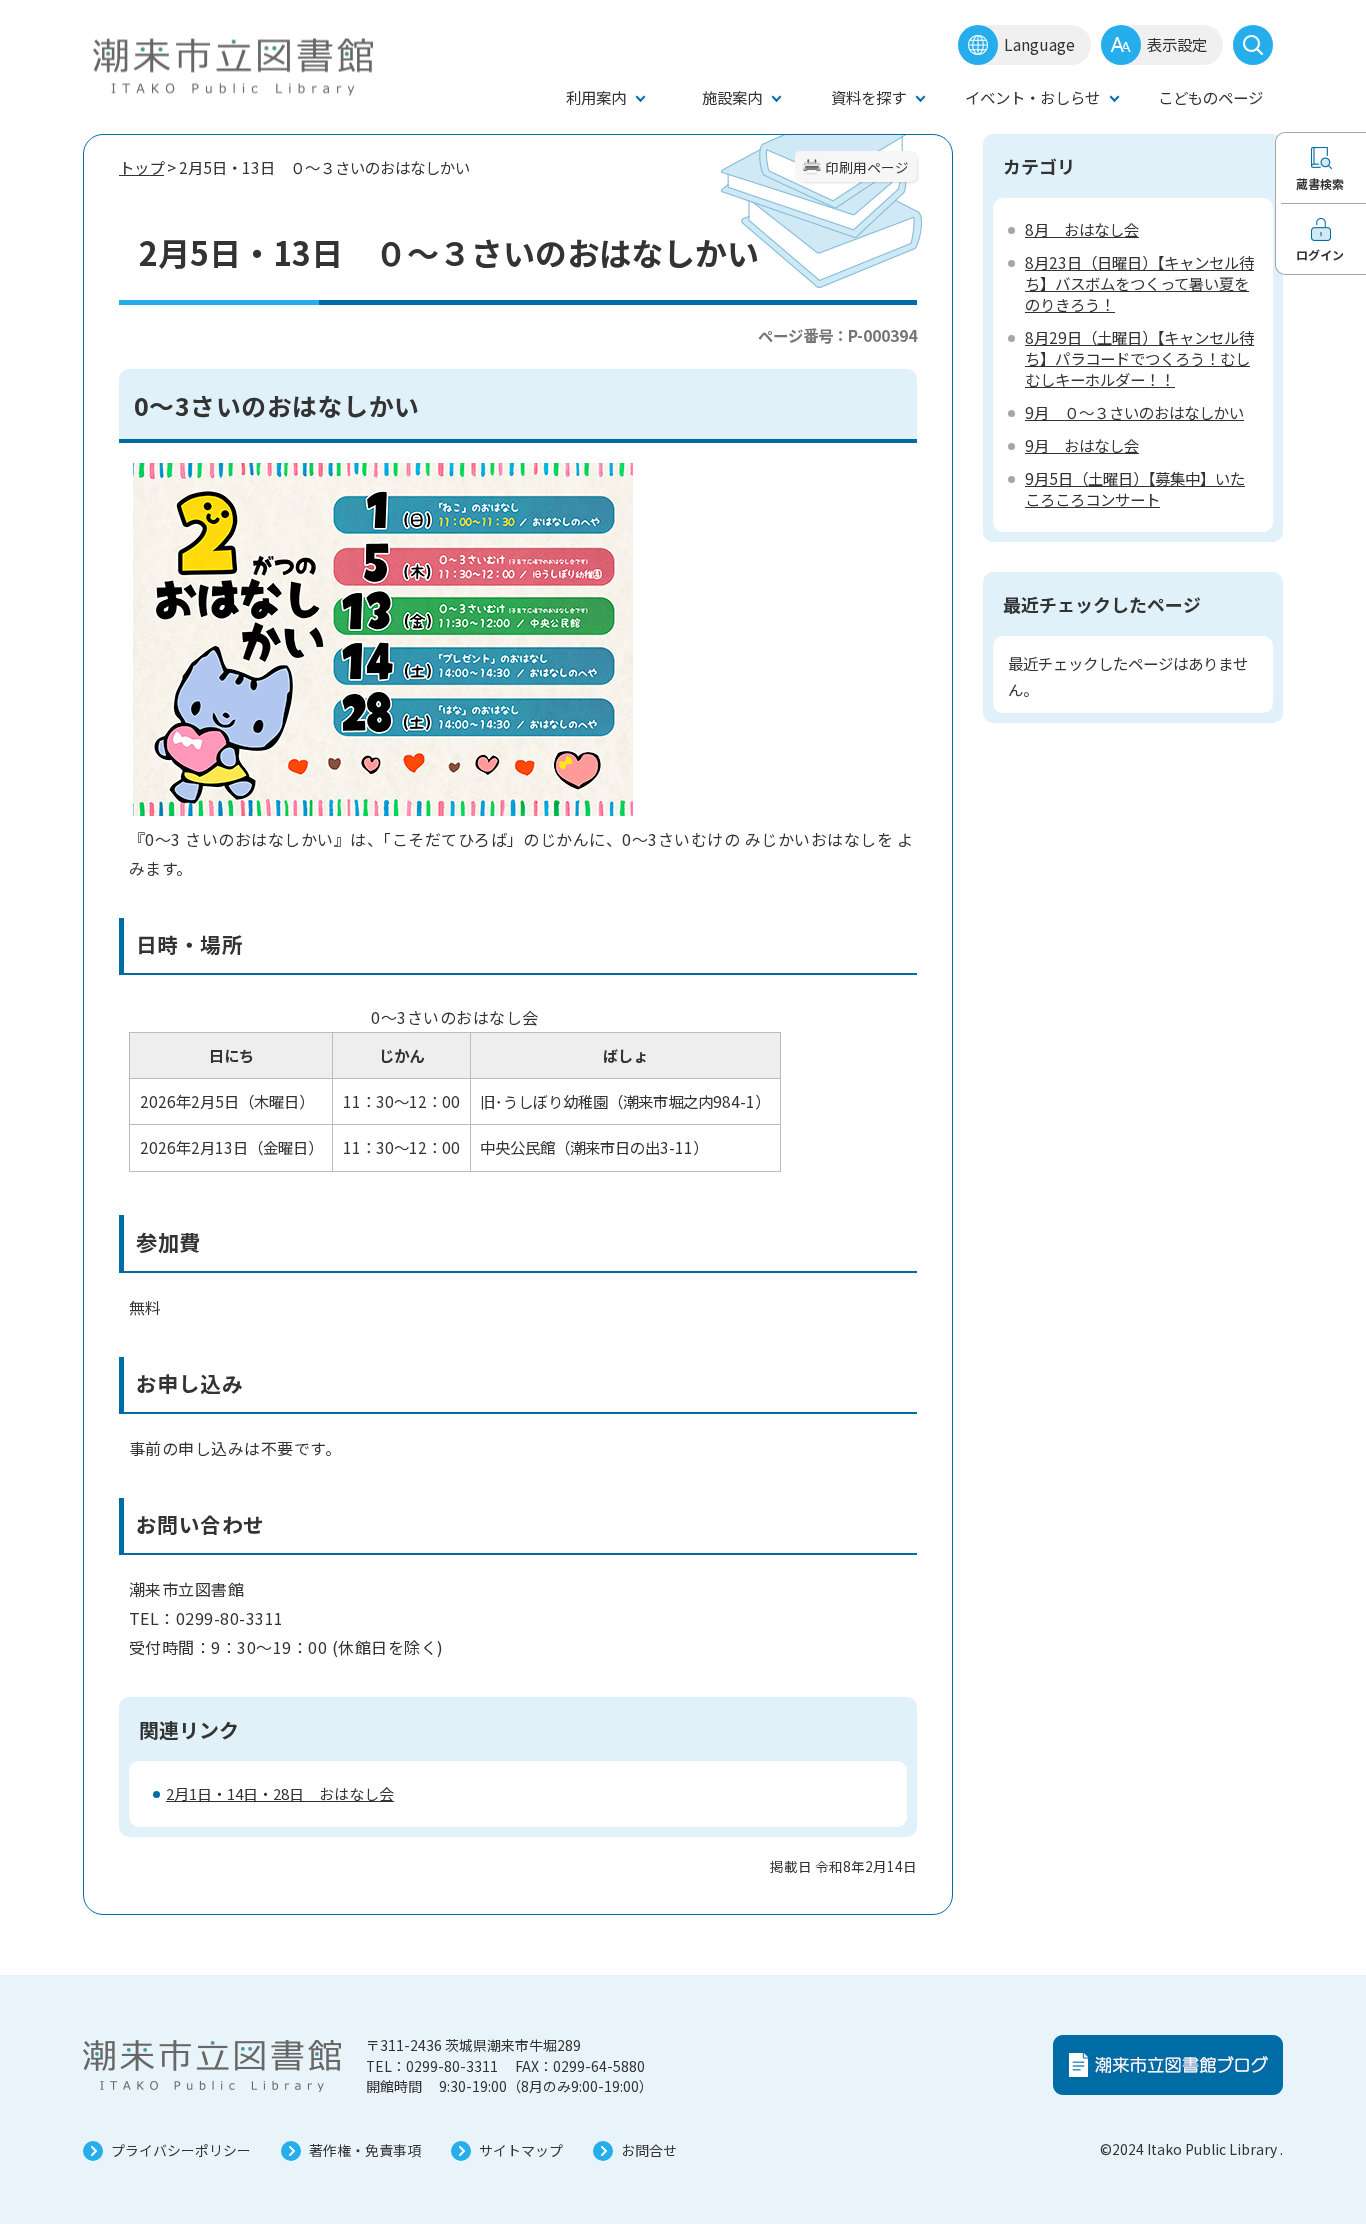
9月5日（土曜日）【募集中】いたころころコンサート (1135, 488)
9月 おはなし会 (1082, 445)
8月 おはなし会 (1082, 229)
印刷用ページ (867, 167)
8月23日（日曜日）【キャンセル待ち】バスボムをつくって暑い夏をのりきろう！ (1139, 283)
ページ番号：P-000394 (837, 335)
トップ (141, 167)
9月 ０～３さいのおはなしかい (1134, 412)
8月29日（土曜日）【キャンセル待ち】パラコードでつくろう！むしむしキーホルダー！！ (1139, 358)
